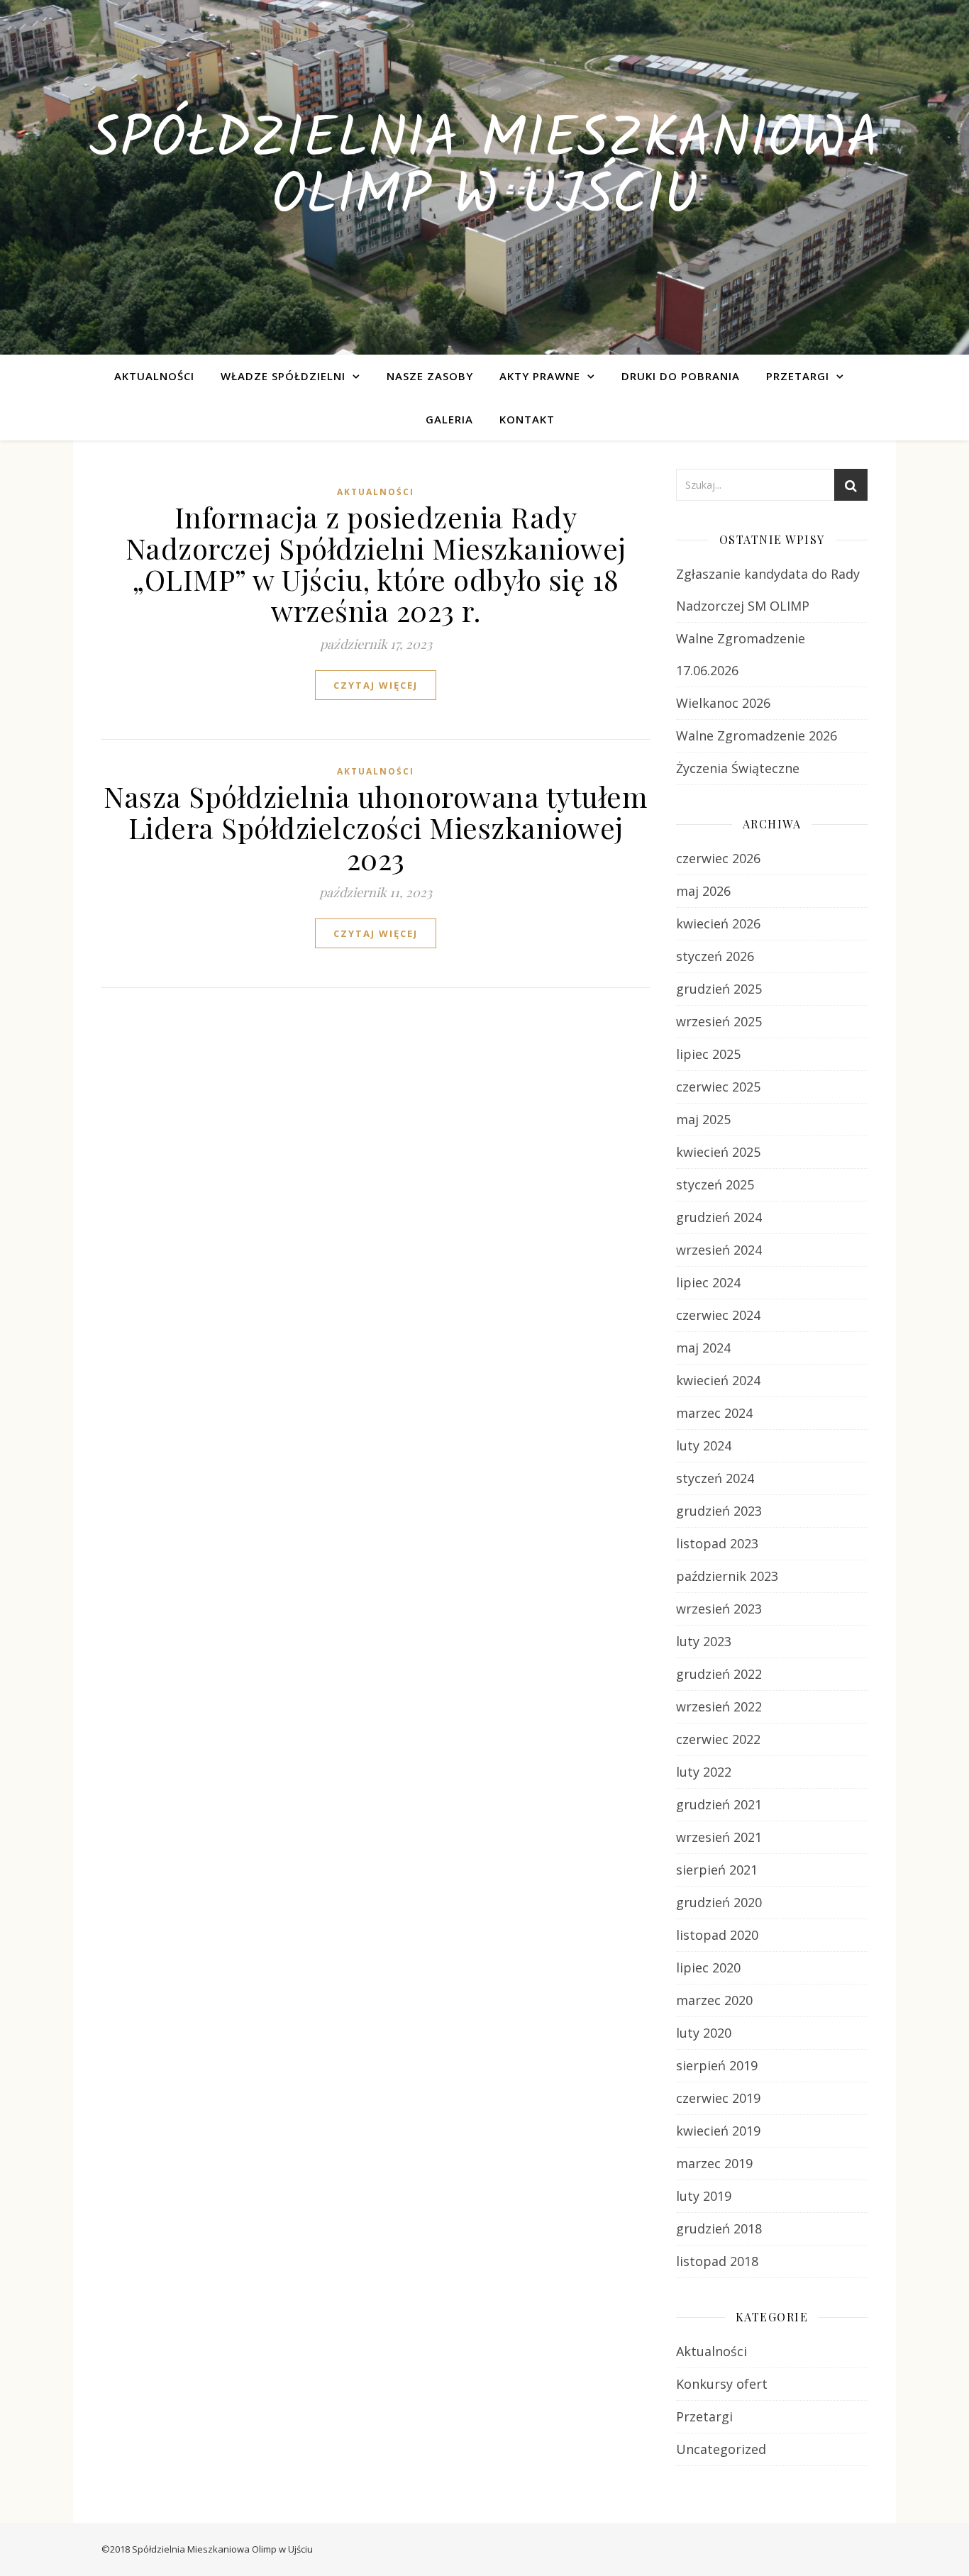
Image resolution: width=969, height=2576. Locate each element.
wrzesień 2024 (719, 1250)
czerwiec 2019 (718, 2098)
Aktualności (154, 376)
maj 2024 (703, 1348)
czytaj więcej (376, 685)
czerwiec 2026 (718, 858)
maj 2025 (703, 1119)
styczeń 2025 (715, 1184)
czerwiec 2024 (718, 1315)
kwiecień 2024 (718, 1380)
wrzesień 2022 (719, 1706)
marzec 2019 (714, 2163)
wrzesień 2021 (719, 1837)
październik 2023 (727, 1576)
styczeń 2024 (715, 1478)
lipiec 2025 (708, 1054)
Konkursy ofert (722, 2384)
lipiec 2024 (708, 1282)
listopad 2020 (717, 1935)
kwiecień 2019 (718, 2131)
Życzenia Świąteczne (738, 768)
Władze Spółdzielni (283, 376)
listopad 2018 (717, 2261)
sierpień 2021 (717, 1870)
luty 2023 (704, 1641)
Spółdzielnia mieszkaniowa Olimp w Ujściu (485, 169)
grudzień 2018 (719, 2228)
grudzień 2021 (719, 1804)
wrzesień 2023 (719, 1609)
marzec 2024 (714, 1413)
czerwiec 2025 (718, 1087)
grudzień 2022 (719, 1674)
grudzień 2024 (719, 1217)
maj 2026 (703, 891)
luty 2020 (704, 2033)
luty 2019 (704, 2196)
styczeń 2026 (715, 956)
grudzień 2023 (719, 1511)
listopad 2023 (717, 1543)
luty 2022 (704, 1772)
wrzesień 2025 (719, 1021)
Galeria (449, 419)
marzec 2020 (714, 2000)
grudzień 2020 (719, 1902)
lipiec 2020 (708, 1967)
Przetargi (798, 376)
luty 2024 (704, 1445)
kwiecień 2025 (718, 1152)
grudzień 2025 (719, 989)
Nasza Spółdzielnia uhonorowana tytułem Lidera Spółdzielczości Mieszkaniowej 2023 (376, 827)
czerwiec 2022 (718, 1739)
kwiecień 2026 (718, 923)
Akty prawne (540, 376)
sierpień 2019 (717, 2065)
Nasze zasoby (430, 376)
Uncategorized (721, 2449)
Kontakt (527, 419)
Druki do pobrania (681, 376)
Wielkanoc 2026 (723, 703)
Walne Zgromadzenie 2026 (757, 735)
